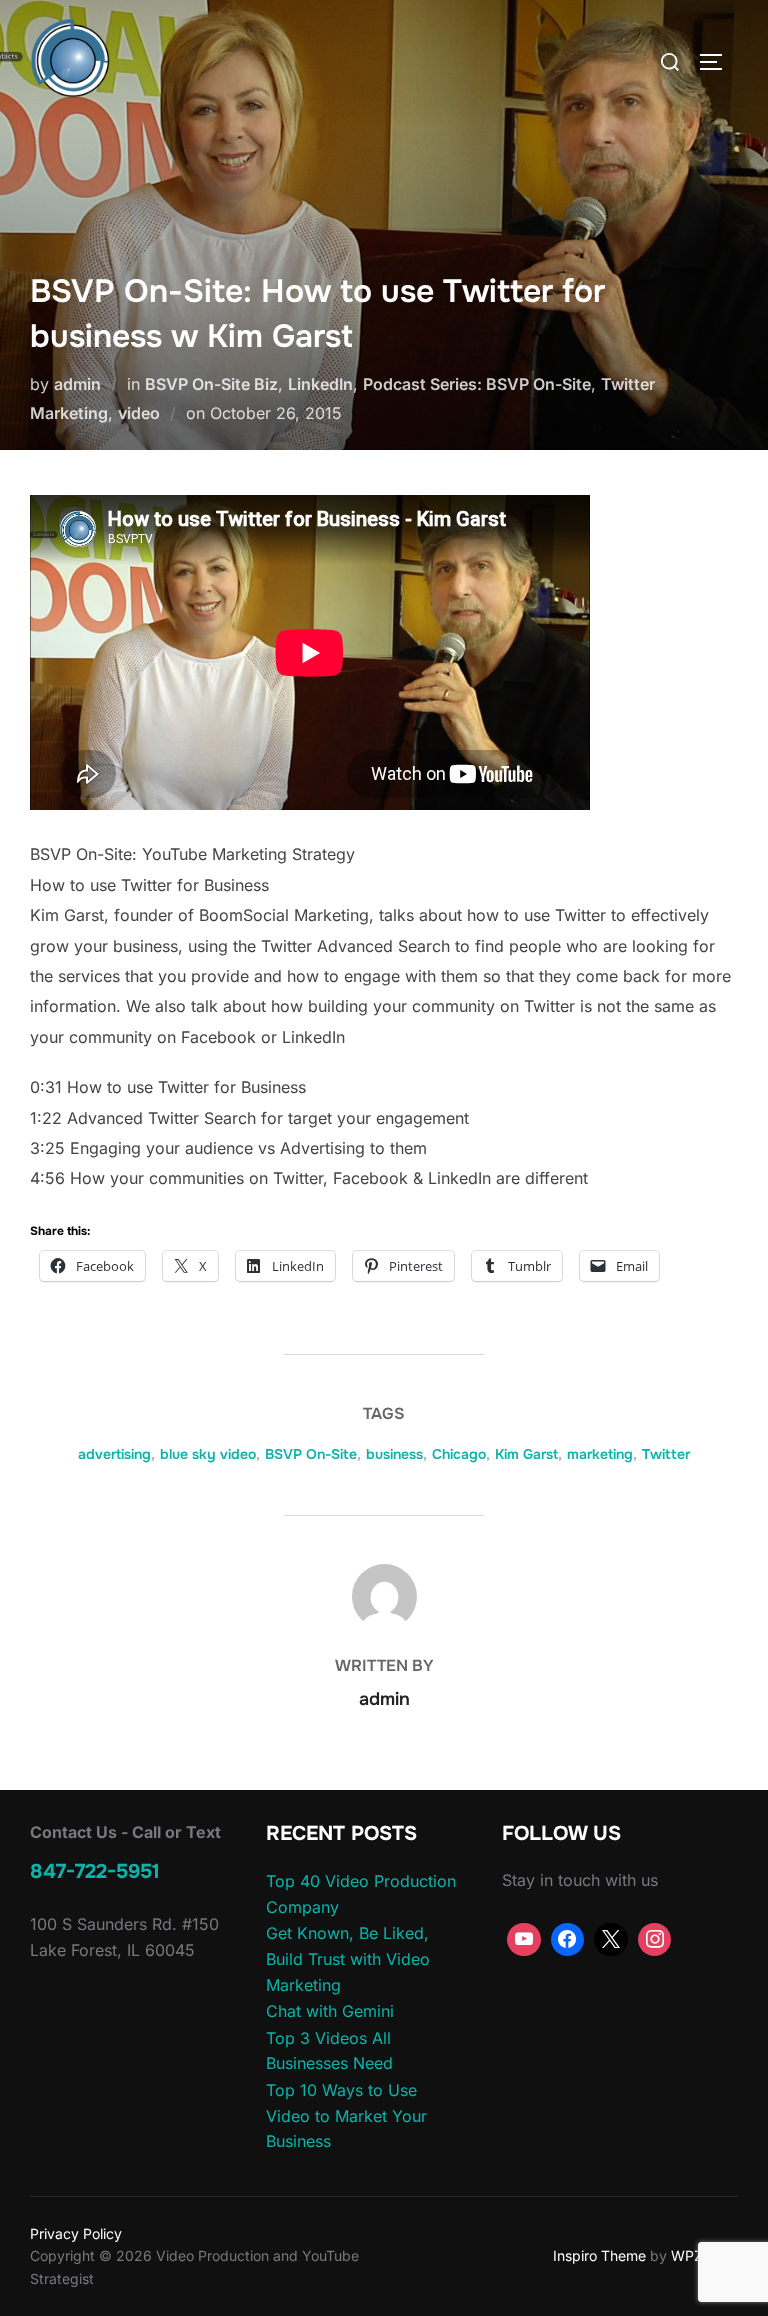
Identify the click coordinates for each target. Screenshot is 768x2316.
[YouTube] (524, 1940)
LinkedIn (320, 384)
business (394, 1454)
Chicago (459, 1454)
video (139, 413)
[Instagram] (655, 1940)
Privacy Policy (76, 2233)
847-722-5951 (95, 1871)
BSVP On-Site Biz (211, 384)
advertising (114, 1454)
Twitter (666, 1454)
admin (77, 384)
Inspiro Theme (599, 2255)
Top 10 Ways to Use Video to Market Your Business (346, 2115)
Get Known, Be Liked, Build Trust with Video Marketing (348, 1958)
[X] (611, 1940)
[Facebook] (568, 1940)
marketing (600, 1454)
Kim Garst (526, 1454)
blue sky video (208, 1454)
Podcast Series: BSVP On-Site (477, 384)
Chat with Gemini (330, 2011)
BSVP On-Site (311, 1454)
